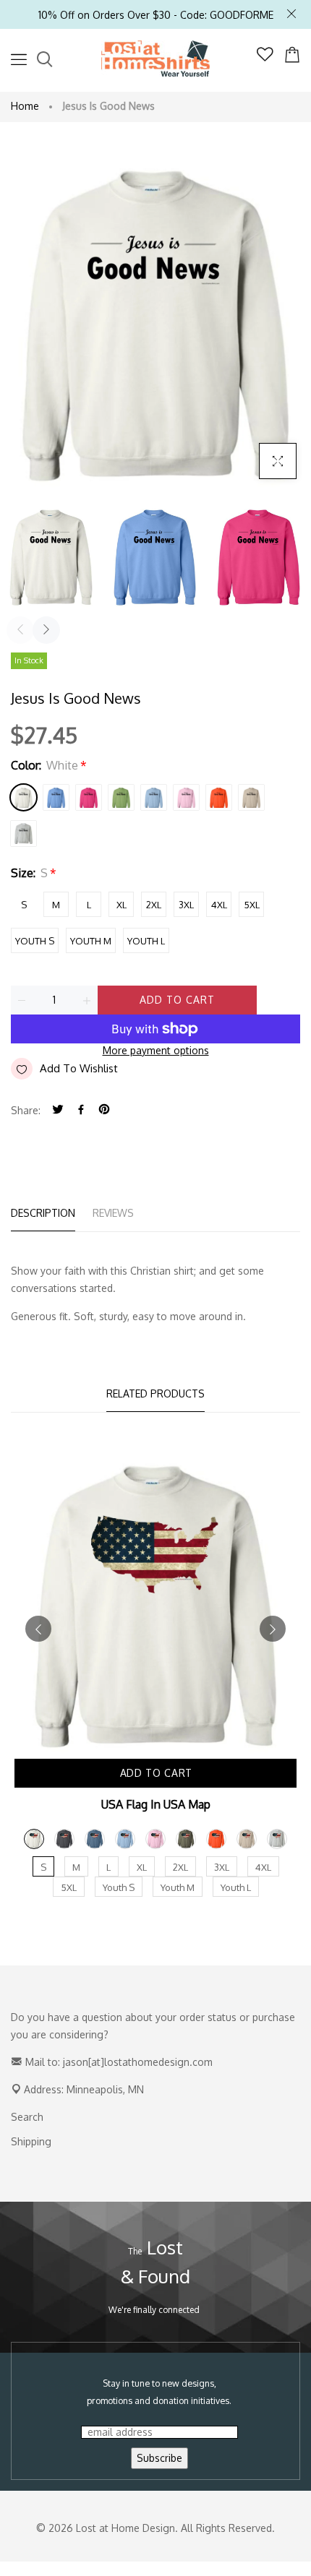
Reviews (113, 1213)
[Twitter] (58, 1110)
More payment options (156, 1050)
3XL (186, 905)
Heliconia (89, 797)
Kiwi (121, 797)
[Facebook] (81, 1110)
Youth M (91, 941)
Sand (251, 797)
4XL (219, 905)
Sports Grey (24, 833)
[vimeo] (104, 1110)
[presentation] (20, 630)
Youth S (35, 941)
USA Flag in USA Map (156, 1804)
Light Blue (154, 797)
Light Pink (186, 797)
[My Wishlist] (265, 57)
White (24, 797)
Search (27, 2117)
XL (122, 905)
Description (43, 1213)
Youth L (146, 941)
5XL (252, 905)
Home (25, 106)
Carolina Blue (56, 797)
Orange (219, 797)
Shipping (31, 2141)
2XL (154, 905)
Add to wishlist (79, 1068)
